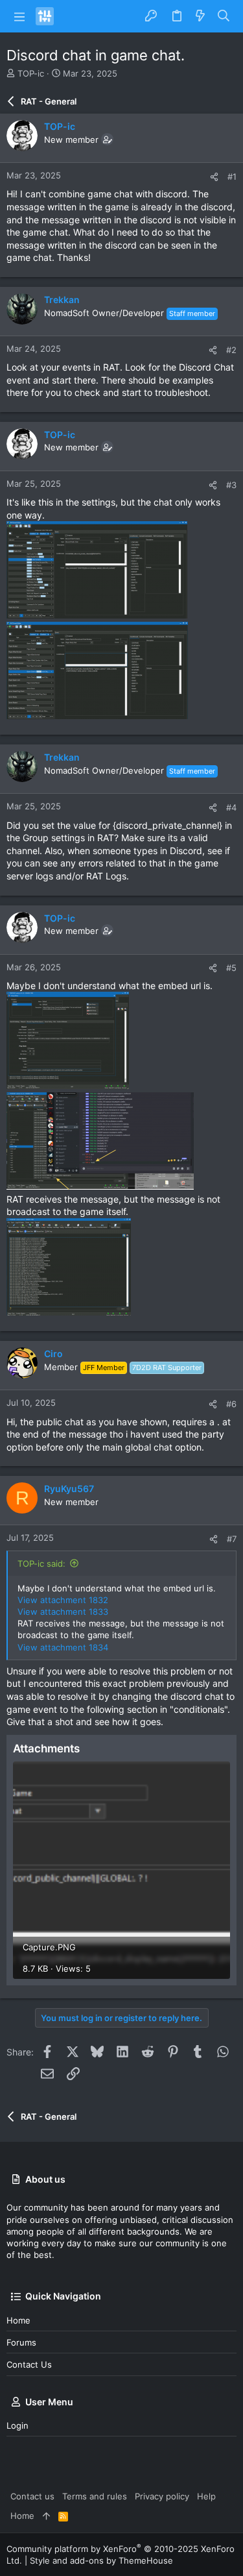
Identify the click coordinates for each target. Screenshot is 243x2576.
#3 (231, 485)
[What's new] (200, 16)
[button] (19, 16)
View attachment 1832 (63, 1600)
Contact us (29, 2364)
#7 (232, 1539)
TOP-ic (31, 73)
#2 (231, 350)
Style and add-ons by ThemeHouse (101, 2560)
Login (17, 2425)
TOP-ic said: (41, 1564)
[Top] (46, 2516)
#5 (231, 968)
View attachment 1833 (63, 1612)
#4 (231, 807)
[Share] (214, 177)
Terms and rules (95, 2496)
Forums (21, 2342)
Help (206, 2496)
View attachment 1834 (63, 1647)
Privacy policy (162, 2496)
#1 (232, 177)
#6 (231, 1404)
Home (18, 2320)
